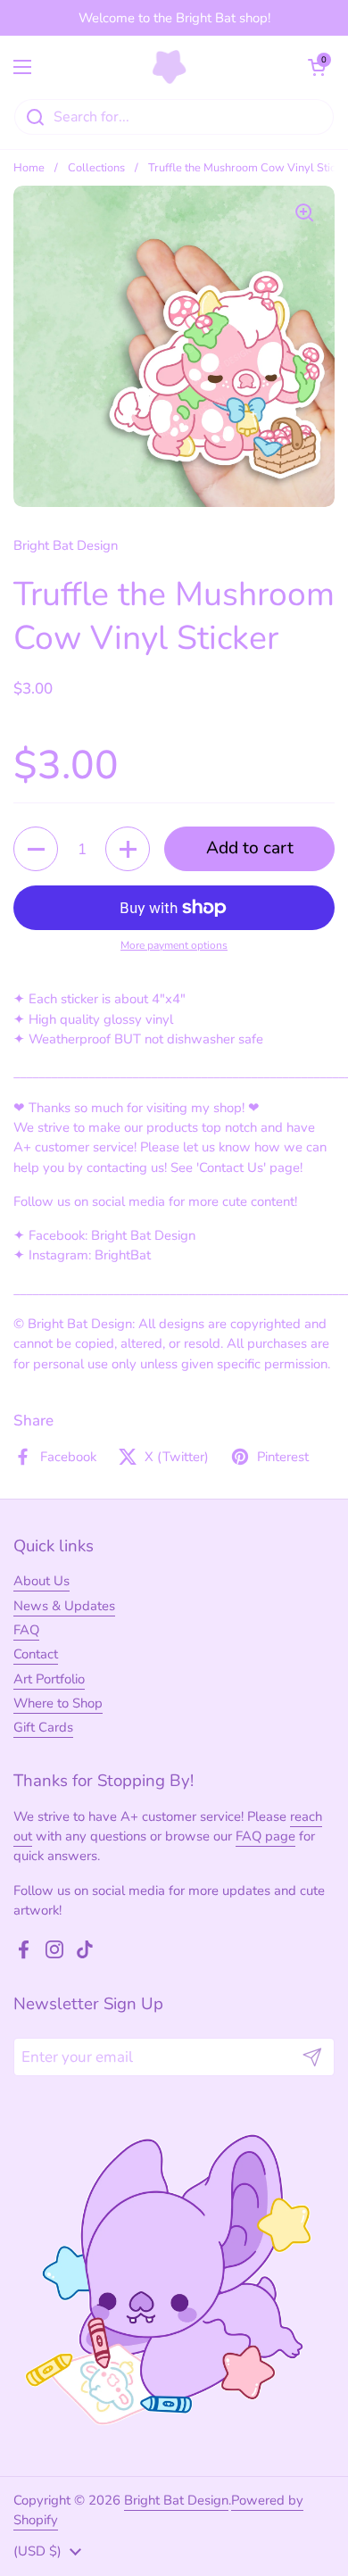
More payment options (174, 945)
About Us (41, 1581)
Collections (96, 168)
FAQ (26, 1630)
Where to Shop (58, 1703)
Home (29, 168)
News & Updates (64, 1606)
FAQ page (265, 1836)
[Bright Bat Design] (170, 67)
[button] (317, 67)
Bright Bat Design (176, 2500)
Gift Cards (43, 1727)
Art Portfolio (49, 1679)
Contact (36, 1654)
